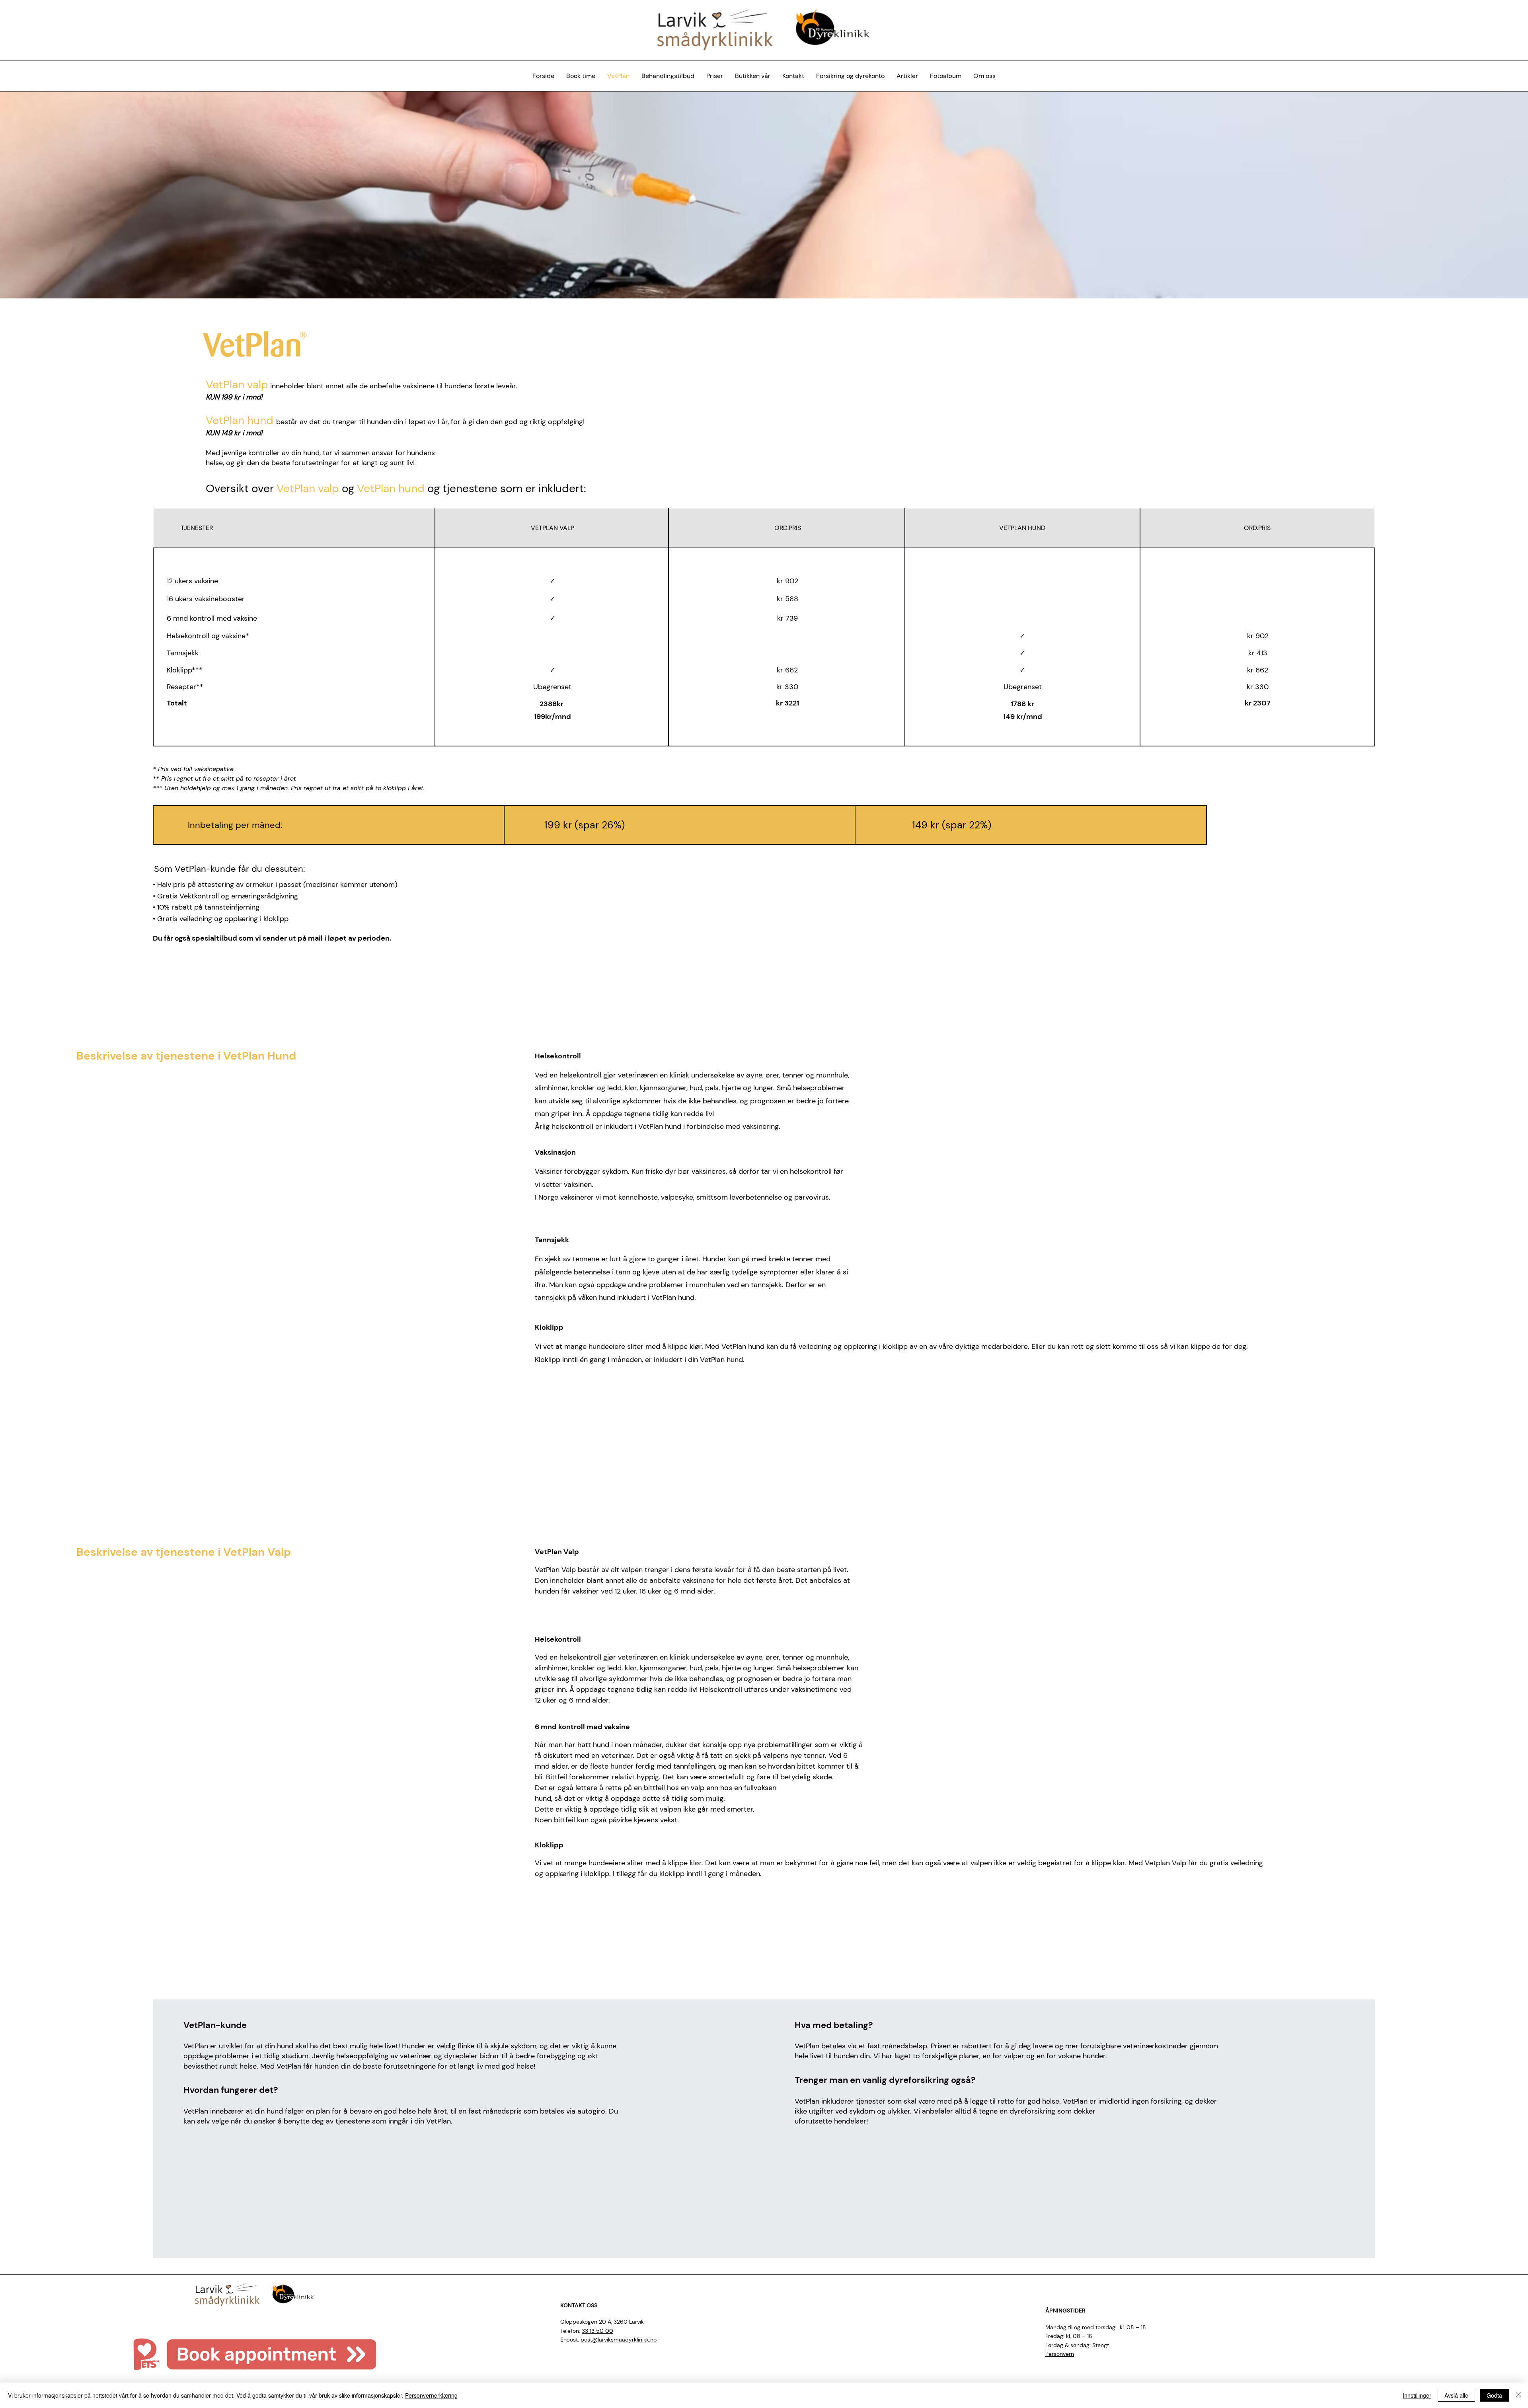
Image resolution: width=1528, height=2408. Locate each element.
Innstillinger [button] (1417, 2395)
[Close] (1518, 2395)
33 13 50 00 (597, 2331)
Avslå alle (1456, 2395)
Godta (1494, 2395)
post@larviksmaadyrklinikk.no (619, 2340)
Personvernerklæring (431, 2395)
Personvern (1060, 2354)
